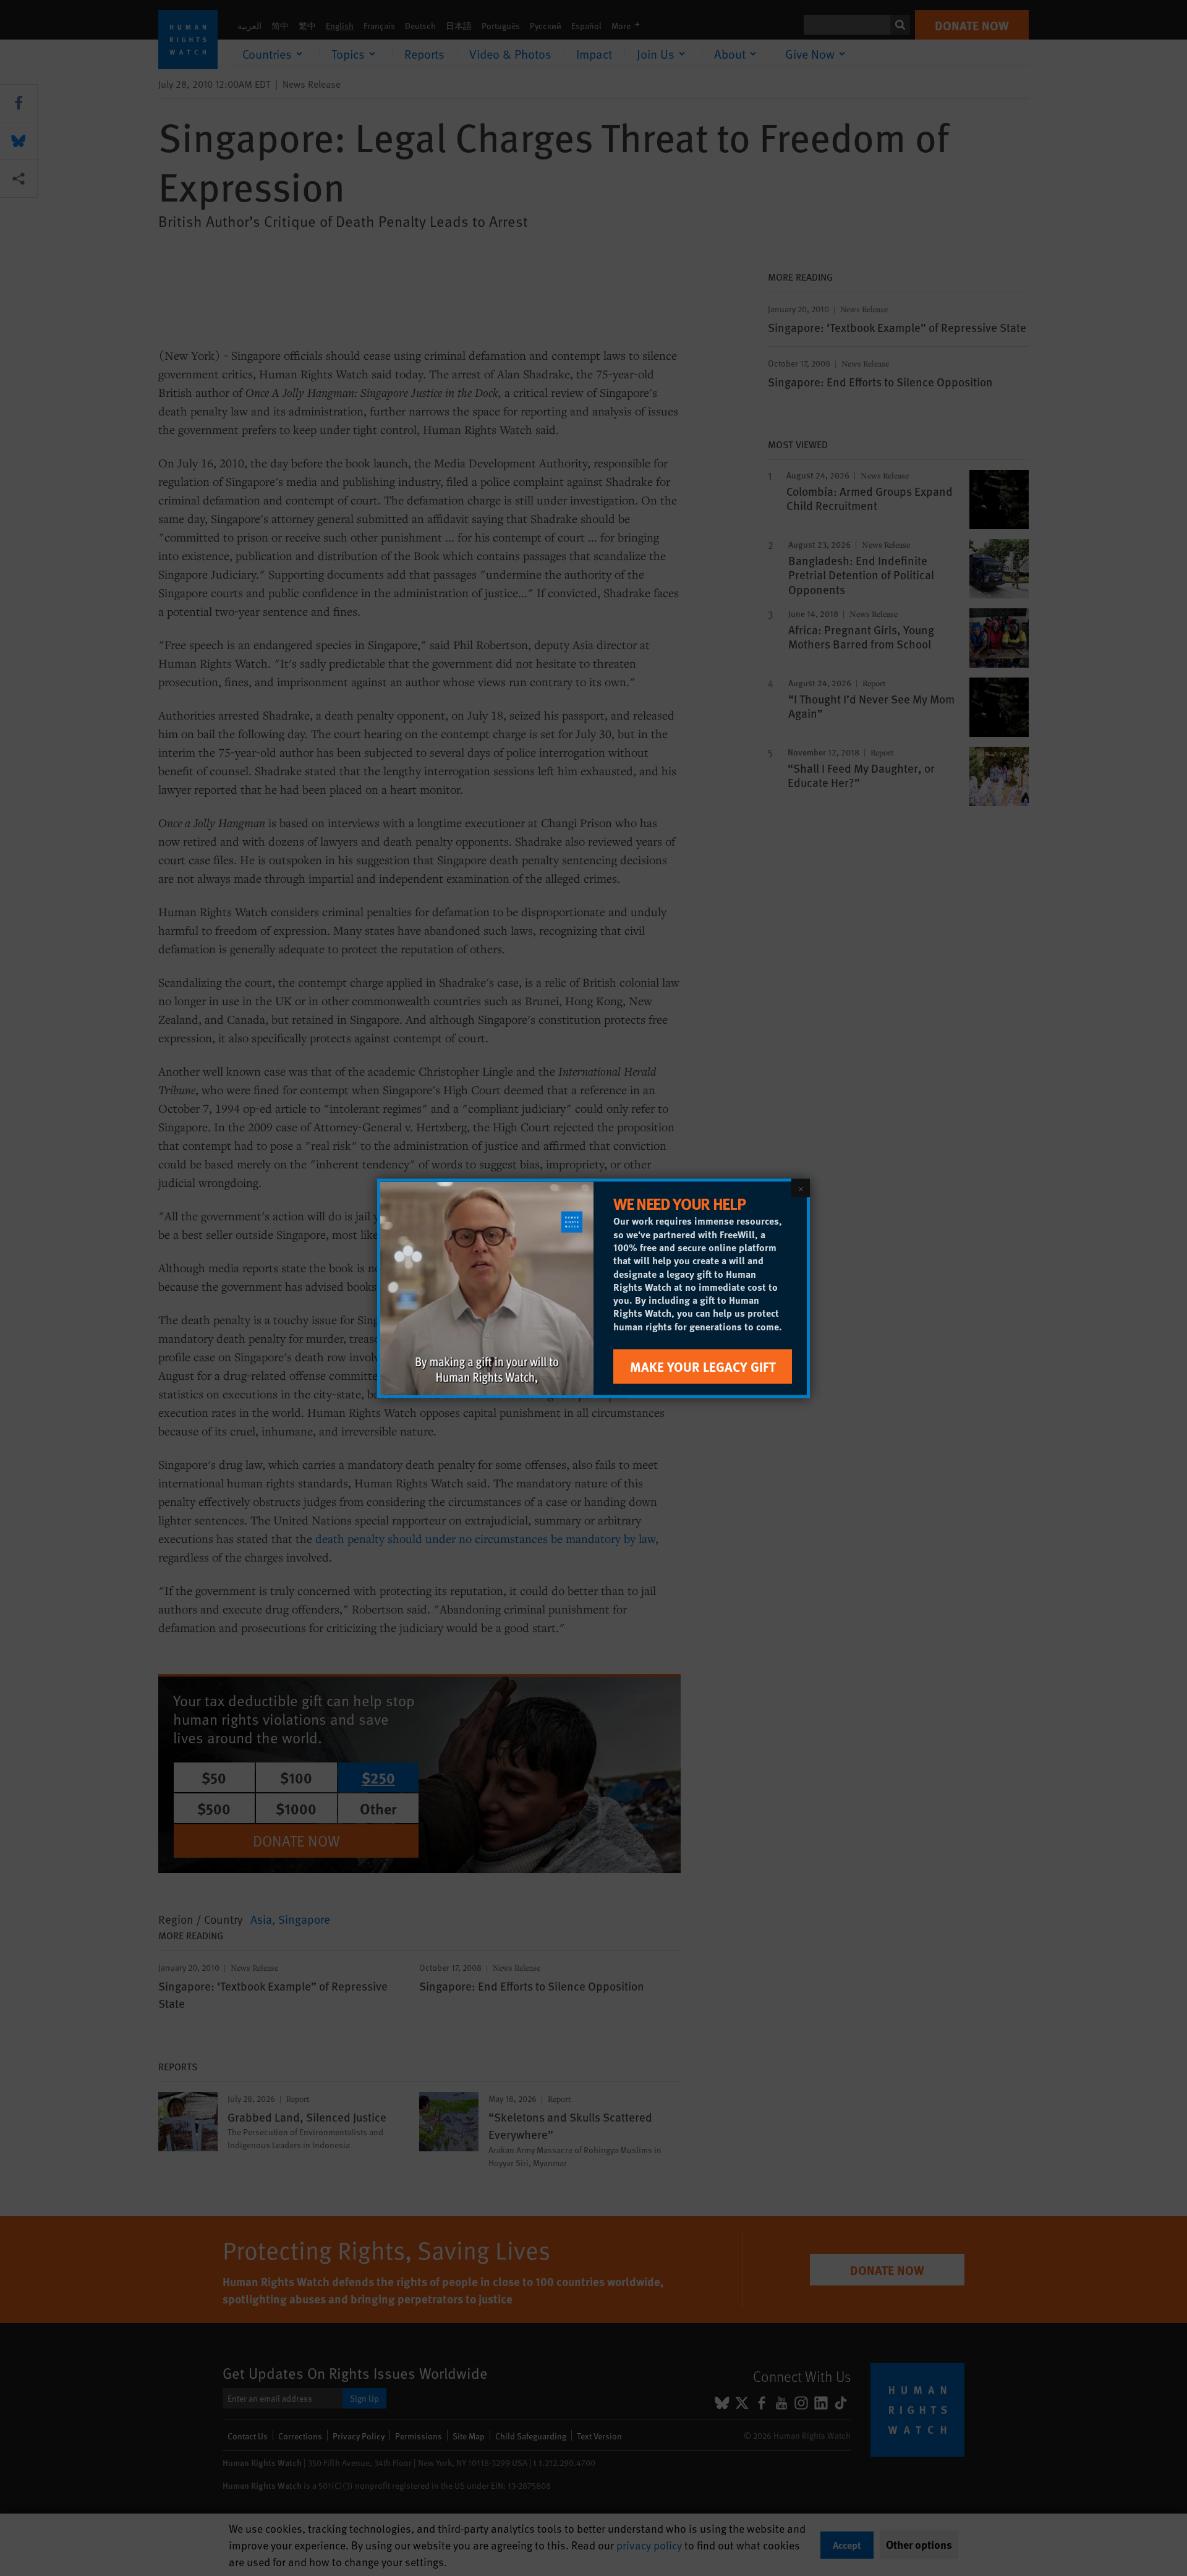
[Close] (801, 1188)
